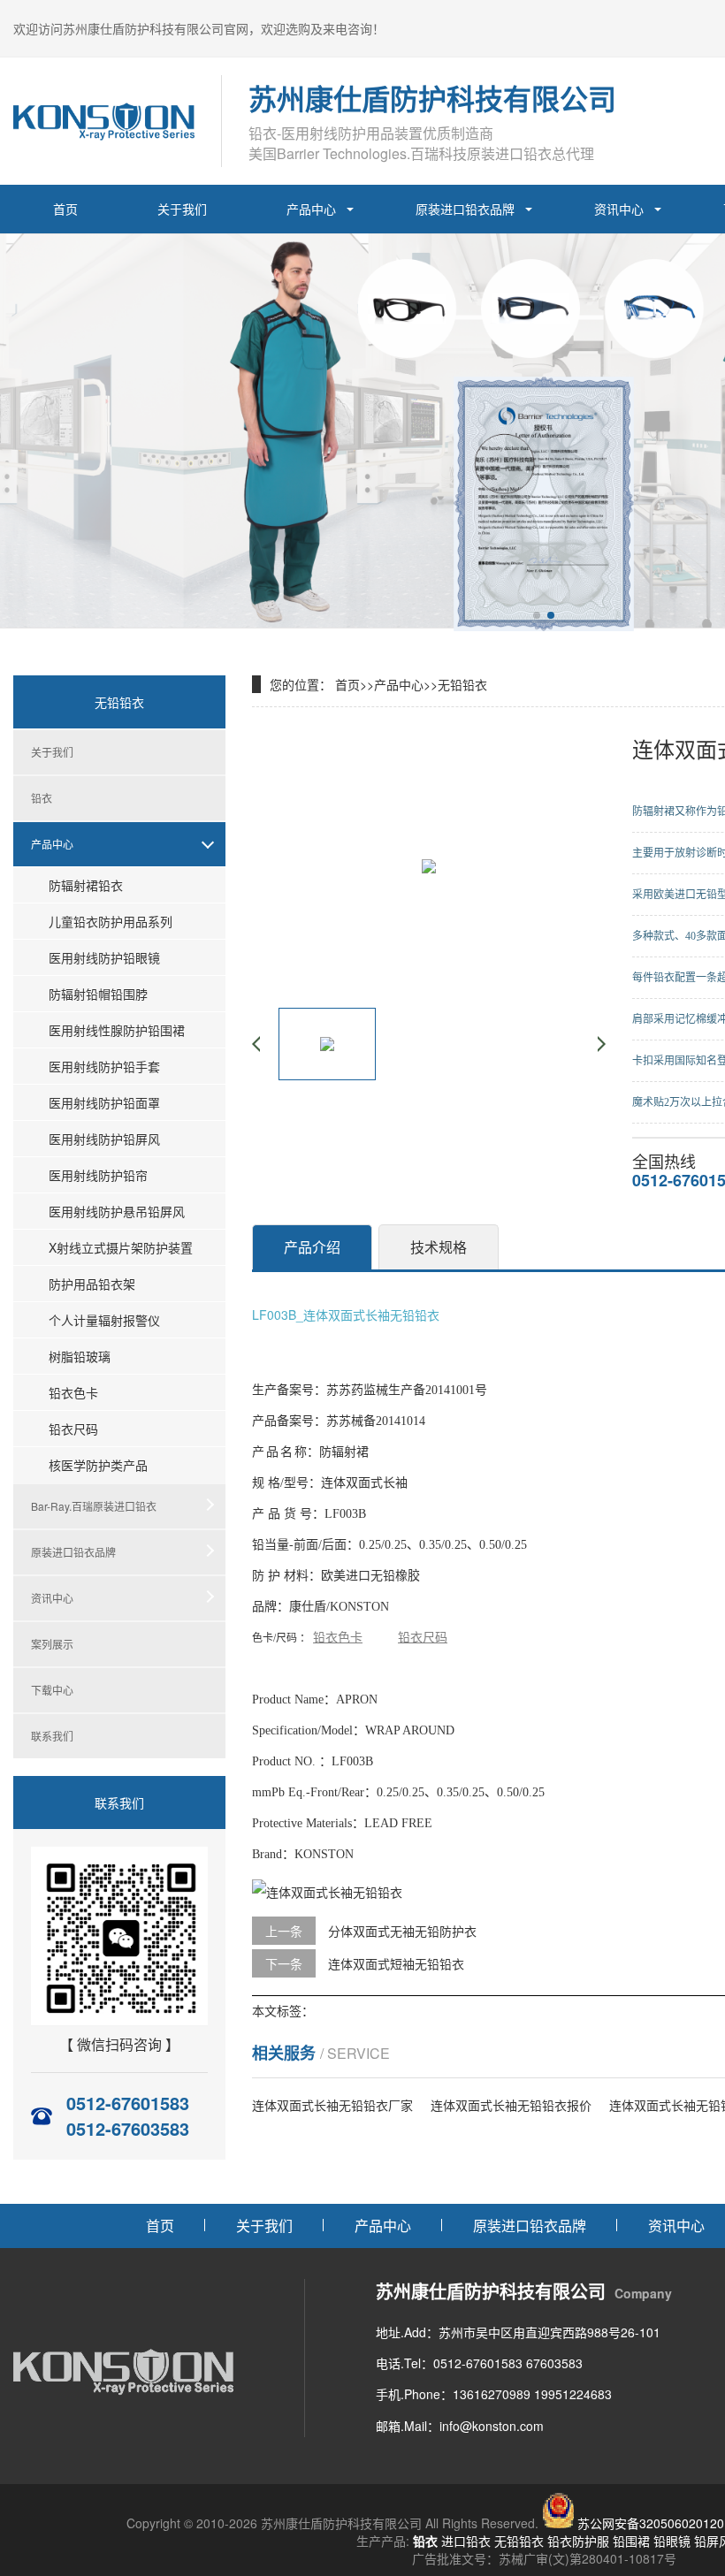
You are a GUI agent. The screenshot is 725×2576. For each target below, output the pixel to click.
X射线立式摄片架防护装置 (121, 1247)
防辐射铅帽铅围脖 (98, 994)
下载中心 (52, 1690)
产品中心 (311, 209)
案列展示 (52, 1644)
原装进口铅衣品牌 (465, 209)
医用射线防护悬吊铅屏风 (117, 1211)
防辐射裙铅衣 (86, 885)
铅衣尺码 (73, 1429)
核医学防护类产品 (98, 1465)
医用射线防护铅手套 (104, 1066)
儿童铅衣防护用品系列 (111, 921)
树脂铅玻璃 (80, 1356)
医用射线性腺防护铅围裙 (117, 1030)
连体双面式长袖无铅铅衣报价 (511, 2105)
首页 (65, 209)
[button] (537, 615)
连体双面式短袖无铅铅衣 (396, 1963)
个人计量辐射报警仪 (104, 1320)
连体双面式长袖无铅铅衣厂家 (332, 2105)
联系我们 (52, 1736)
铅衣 (42, 798)
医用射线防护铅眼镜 (104, 957)
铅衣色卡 (73, 1392)
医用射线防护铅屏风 (104, 1139)
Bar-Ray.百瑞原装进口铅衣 (94, 1506)
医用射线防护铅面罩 (104, 1102)
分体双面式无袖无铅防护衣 (402, 1931)
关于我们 (182, 209)
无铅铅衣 (462, 684)
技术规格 (439, 1247)
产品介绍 (312, 1247)
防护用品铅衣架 (92, 1284)
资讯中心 (619, 209)
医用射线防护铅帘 (98, 1175)
